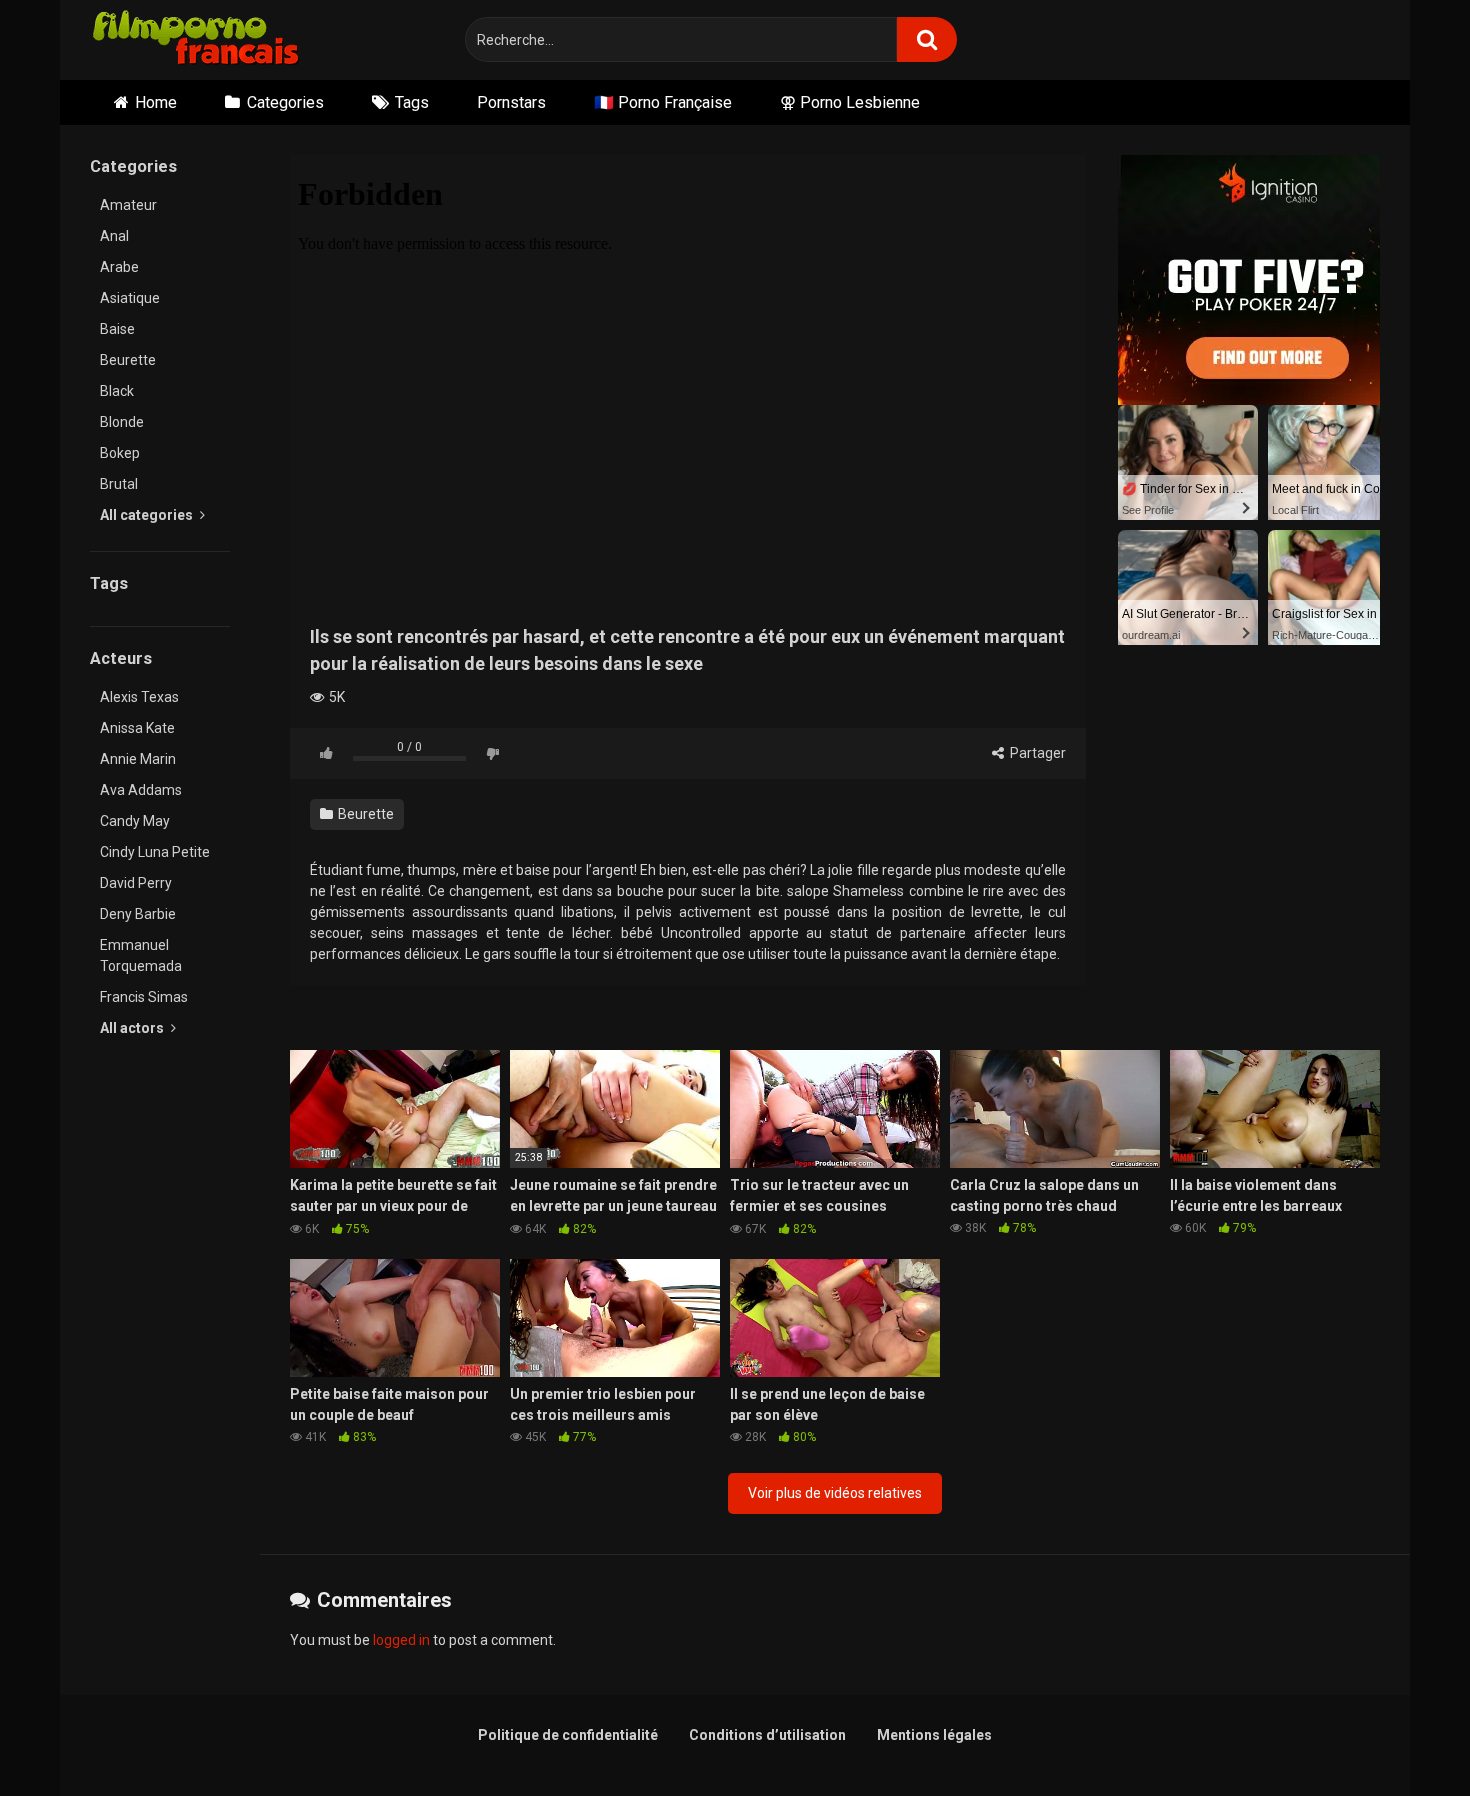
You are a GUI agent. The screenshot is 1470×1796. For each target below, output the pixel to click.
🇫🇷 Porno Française (663, 102)
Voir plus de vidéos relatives (835, 1493)
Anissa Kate (137, 728)
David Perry (136, 883)
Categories (285, 102)
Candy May (135, 821)
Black (117, 391)
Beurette (128, 360)
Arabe (119, 267)
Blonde (122, 422)
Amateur (128, 205)
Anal (114, 236)
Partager (1036, 753)
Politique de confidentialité (568, 1735)
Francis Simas (144, 997)
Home (156, 102)
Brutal (119, 484)
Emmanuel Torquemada (141, 955)
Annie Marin (138, 759)
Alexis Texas (139, 697)
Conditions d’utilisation (767, 1735)
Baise (117, 329)
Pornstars (511, 102)
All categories (148, 515)
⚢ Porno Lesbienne (850, 102)
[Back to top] (1403, 1735)
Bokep (120, 453)
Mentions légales (934, 1735)
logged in (401, 1640)
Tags (412, 102)
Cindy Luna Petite (155, 852)
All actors (133, 1028)
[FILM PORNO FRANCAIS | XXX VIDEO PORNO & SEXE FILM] (196, 40)
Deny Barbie (138, 914)
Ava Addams (141, 790)
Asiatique (130, 298)
